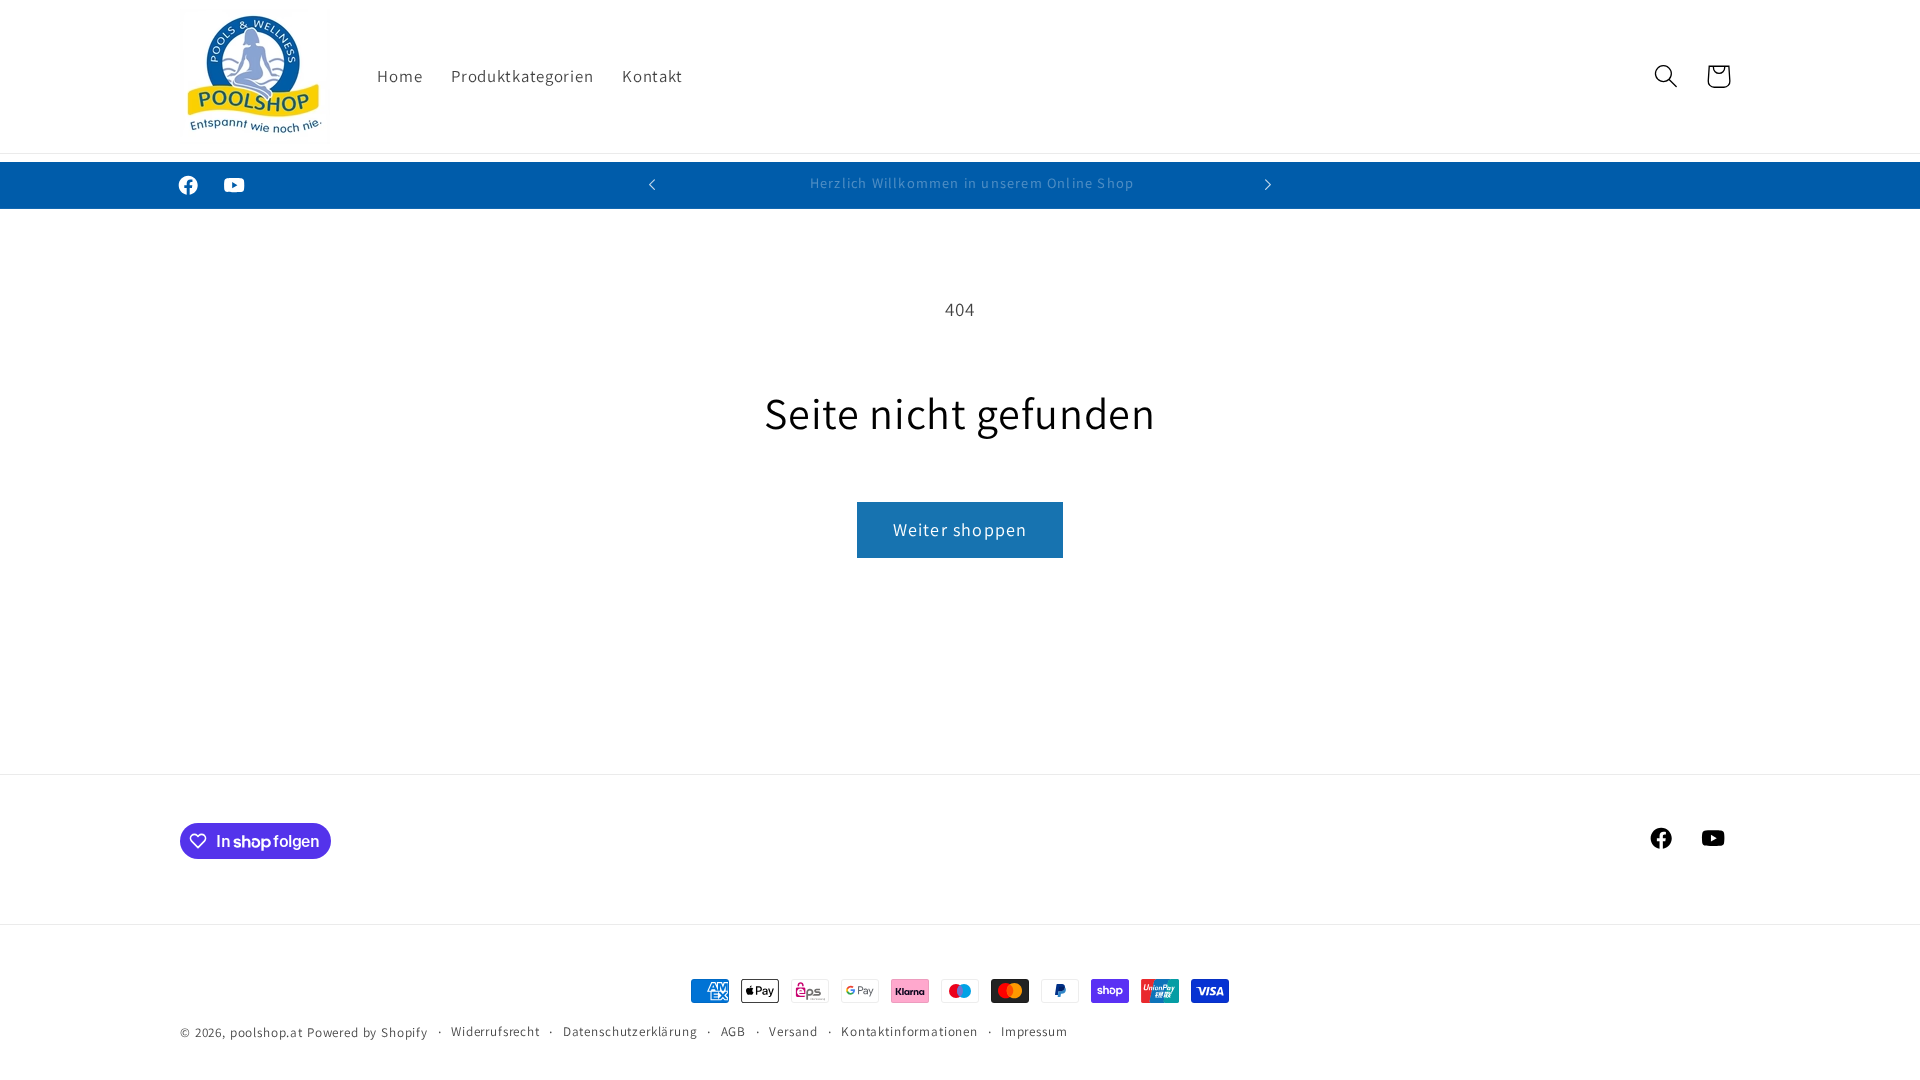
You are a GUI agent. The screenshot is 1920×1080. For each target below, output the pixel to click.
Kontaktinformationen (909, 1031)
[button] (1665, 76)
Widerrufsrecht (495, 1031)
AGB (734, 1031)
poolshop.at (266, 1032)
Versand (793, 1031)
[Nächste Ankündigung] (1268, 185)
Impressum (1034, 1031)
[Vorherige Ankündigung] (652, 185)
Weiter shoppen (960, 529)
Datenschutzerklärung (630, 1031)
